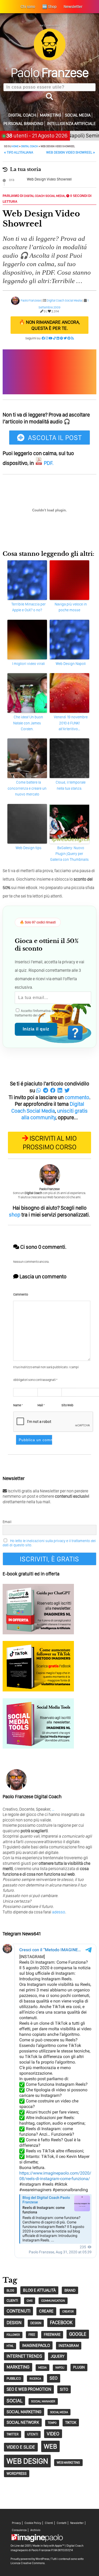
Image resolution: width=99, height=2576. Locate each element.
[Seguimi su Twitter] (65, 338)
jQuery (58, 2356)
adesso (59, 1912)
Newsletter (77, 2523)
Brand (70, 2290)
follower (13, 2335)
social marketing (24, 2412)
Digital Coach (22, 115)
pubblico (14, 2378)
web (50, 2446)
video (53, 2434)
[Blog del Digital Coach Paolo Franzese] (50, 59)
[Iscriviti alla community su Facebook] (43, 338)
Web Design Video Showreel (49, 179)
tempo (52, 2423)
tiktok (71, 2422)
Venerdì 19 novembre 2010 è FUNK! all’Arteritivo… (71, 723)
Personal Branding (23, 124)
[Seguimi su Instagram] (47, 338)
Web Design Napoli (71, 664)
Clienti (49, 2523)
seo (54, 2378)
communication (53, 2301)
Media (43, 2367)
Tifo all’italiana (19, 152)
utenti (33, 2434)
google (78, 2334)
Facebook (61, 2322)
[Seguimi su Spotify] (62, 338)
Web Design (27, 2461)
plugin (79, 2367)
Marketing (51, 115)
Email (7, 1522)
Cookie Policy (33, 2523)
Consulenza (19, 2530)
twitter (13, 2434)
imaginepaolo (36, 2345)
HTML (10, 2346)
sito (64, 2389)
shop (15, 1215)
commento (77, 1097)
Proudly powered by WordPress (30, 2559)
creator (68, 2312)
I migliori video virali (29, 664)
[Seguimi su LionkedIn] (58, 338)
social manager (43, 2401)
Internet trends (24, 2356)
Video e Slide (21, 2447)
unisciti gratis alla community (55, 1114)
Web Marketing (68, 2462)
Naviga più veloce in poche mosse (71, 607)
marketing (18, 2367)
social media (59, 2412)
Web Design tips (29, 848)
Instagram (69, 2346)
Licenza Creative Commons (28, 2563)
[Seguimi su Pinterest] (69, 338)
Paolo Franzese (31, 300)
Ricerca (35, 2379)
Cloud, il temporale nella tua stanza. (71, 785)
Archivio (35, 2530)
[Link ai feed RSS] (72, 338)
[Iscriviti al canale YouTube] (51, 338)
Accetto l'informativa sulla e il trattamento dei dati (45, 1013)
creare (46, 2311)
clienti (12, 2300)
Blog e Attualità (39, 2290)
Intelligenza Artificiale (71, 124)
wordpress (17, 2473)
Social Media (78, 115)
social (15, 2401)
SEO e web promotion (29, 2389)
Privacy (16, 2523)
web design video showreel (71, 152)
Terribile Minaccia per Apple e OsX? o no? (29, 607)
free (32, 2335)
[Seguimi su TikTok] (55, 338)
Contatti (62, 2523)
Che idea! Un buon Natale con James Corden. (28, 723)
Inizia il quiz (36, 1029)
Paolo (49, 72)
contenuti (18, 2311)
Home (15, 146)
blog (10, 2290)
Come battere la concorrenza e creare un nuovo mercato (27, 788)
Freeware (52, 2334)
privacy (64, 1011)
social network (23, 2422)
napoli (60, 2368)
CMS (30, 2301)
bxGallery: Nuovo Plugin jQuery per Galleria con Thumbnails (69, 854)
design (14, 2322)
